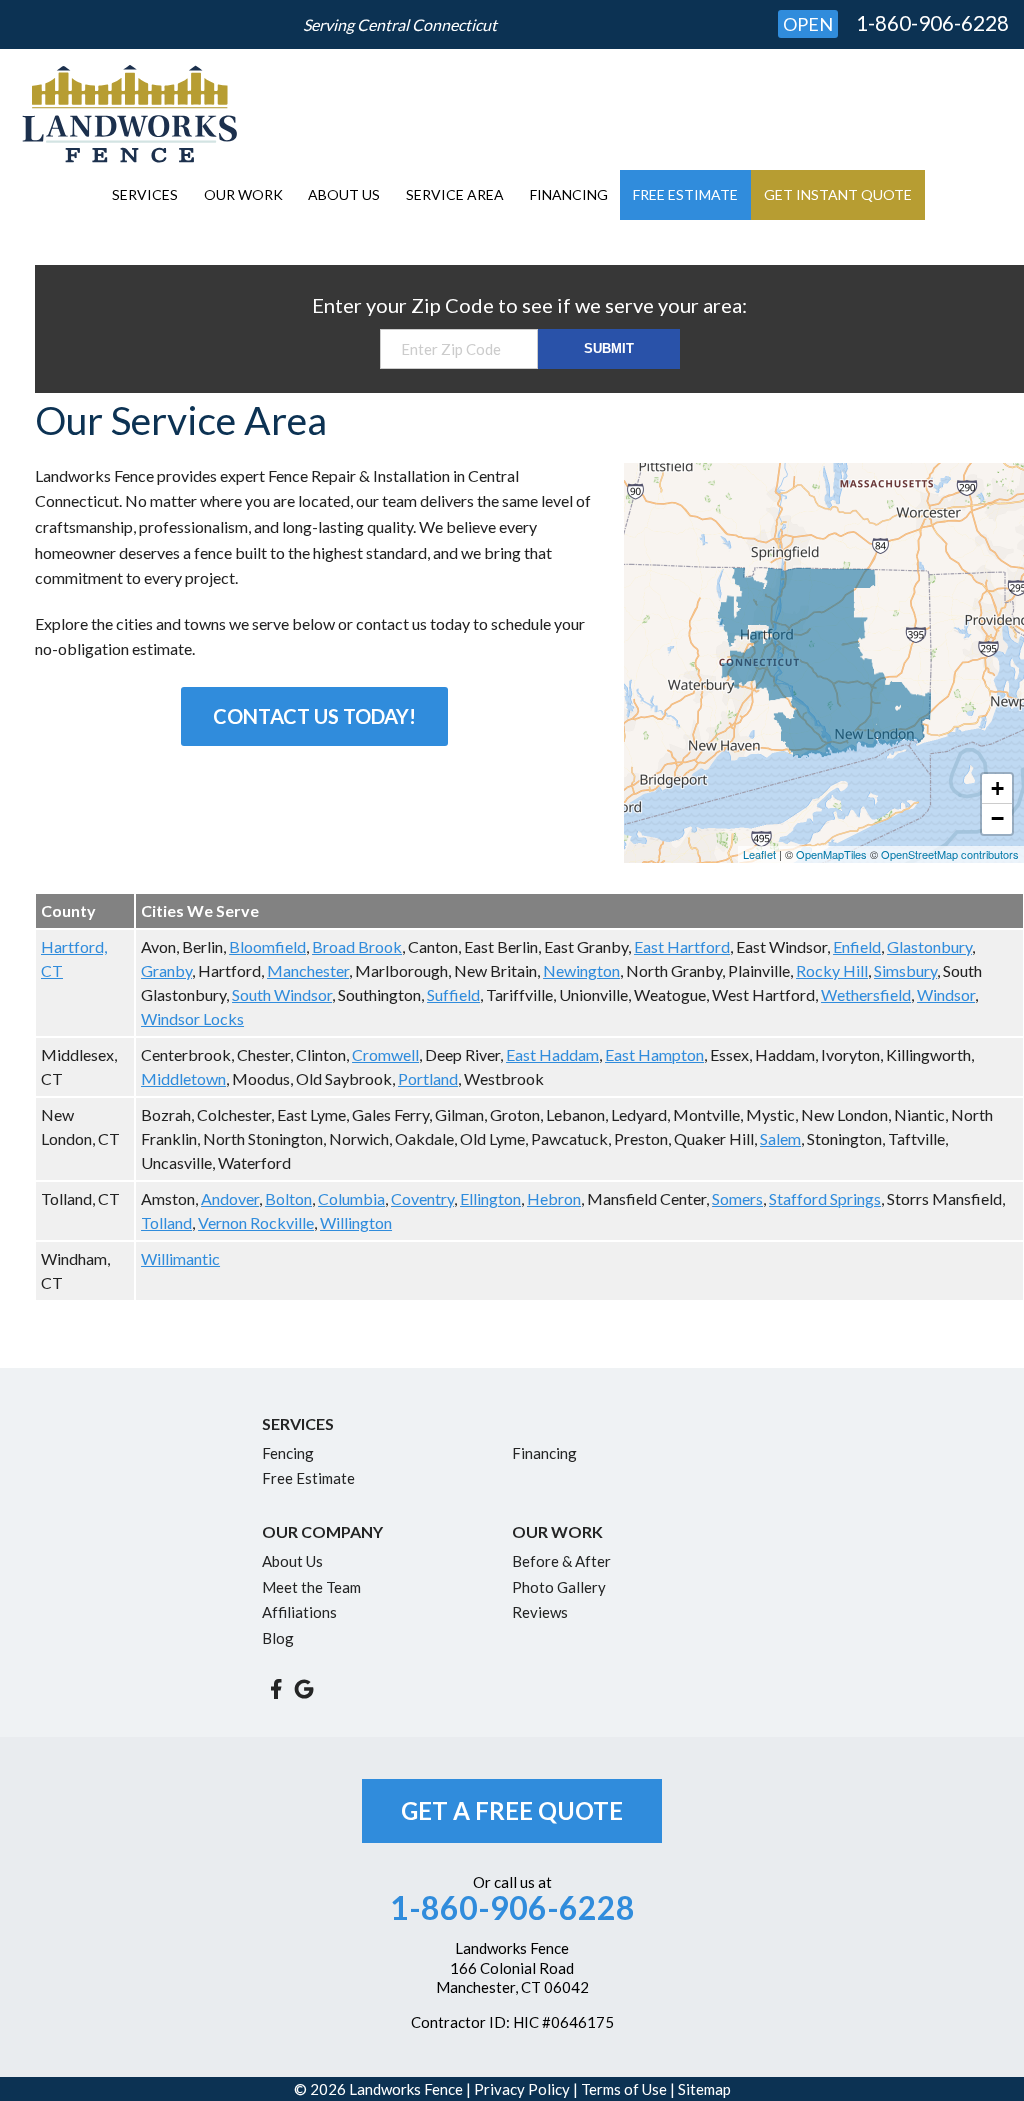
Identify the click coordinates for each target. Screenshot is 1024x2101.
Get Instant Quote (838, 194)
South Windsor (282, 994)
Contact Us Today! (314, 716)
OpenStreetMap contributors (950, 854)
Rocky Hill (832, 970)
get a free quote (512, 1810)
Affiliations (299, 1612)
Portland (428, 1078)
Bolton (288, 1198)
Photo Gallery (559, 1587)
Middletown (183, 1078)
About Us (344, 194)
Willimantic (180, 1258)
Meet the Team (311, 1587)
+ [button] (997, 788)
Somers (737, 1198)
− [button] (997, 818)
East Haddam (552, 1054)
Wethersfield (866, 994)
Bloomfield (267, 946)
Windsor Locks (192, 1018)
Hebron (554, 1198)
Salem (780, 1138)
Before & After (561, 1561)
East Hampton (654, 1054)
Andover (230, 1198)
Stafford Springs (825, 1198)
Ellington (490, 1198)
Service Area (455, 194)
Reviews (540, 1612)
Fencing (288, 1453)
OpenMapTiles (831, 854)
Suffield (453, 994)
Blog (278, 1638)
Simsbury (905, 970)
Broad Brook (357, 946)
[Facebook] (276, 1689)
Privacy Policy (522, 2089)
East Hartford (682, 946)
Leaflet (759, 854)
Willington (356, 1222)
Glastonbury (929, 946)
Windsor (946, 994)
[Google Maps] (304, 1689)
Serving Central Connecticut (400, 24)
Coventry (422, 1198)
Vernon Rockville (256, 1222)
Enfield (857, 946)
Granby (166, 970)
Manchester (308, 970)
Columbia (351, 1198)
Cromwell (385, 1054)
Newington (581, 970)
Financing (569, 194)
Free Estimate (685, 194)
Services (145, 194)
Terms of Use (624, 2089)
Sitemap (704, 2089)
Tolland (166, 1222)
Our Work (243, 194)
